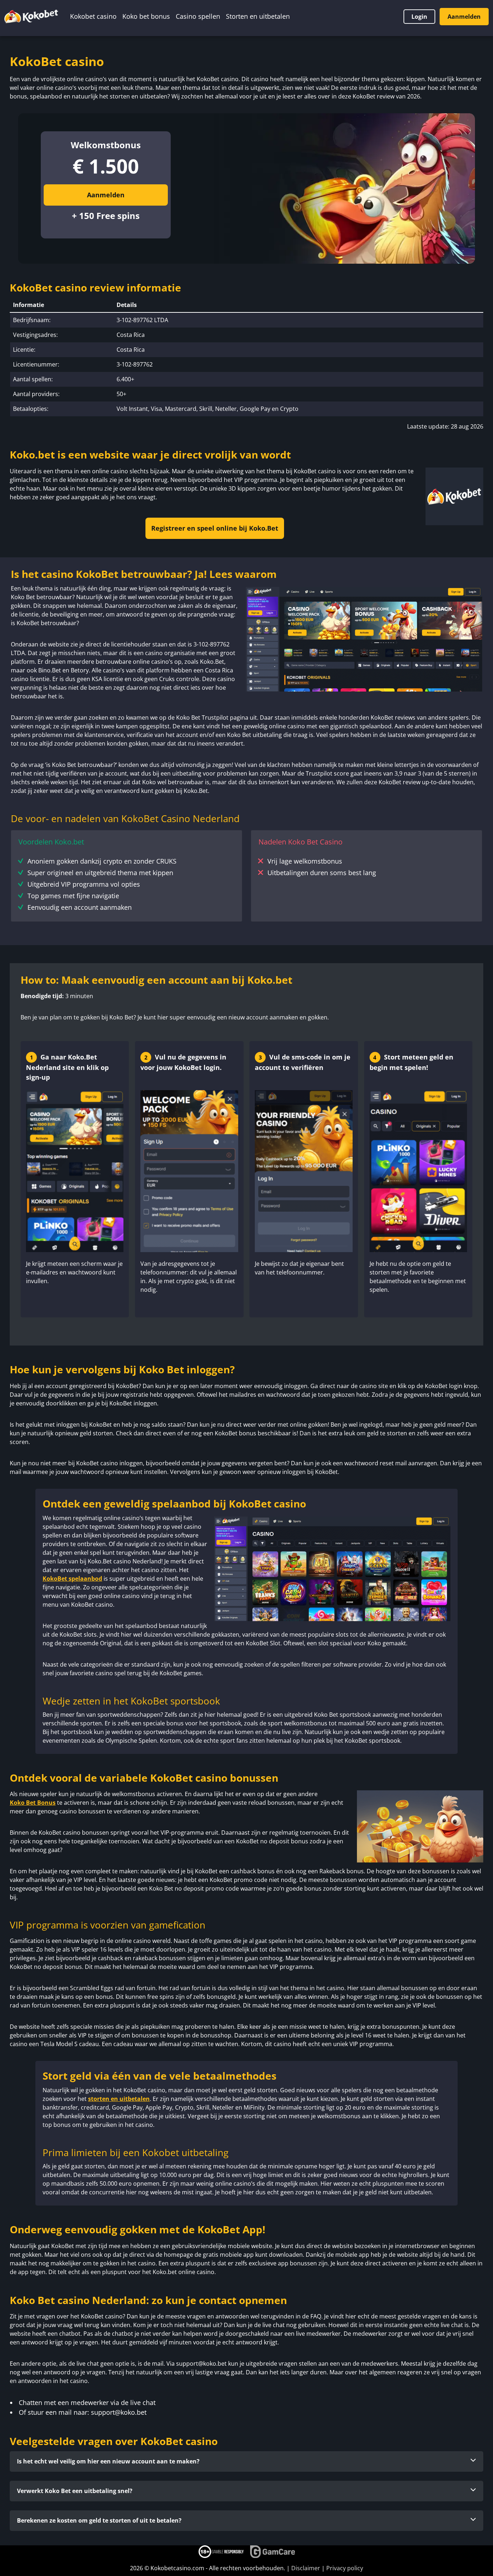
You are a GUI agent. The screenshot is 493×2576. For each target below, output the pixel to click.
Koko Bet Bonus (33, 1803)
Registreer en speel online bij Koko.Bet (215, 528)
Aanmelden (464, 17)
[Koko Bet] (31, 16)
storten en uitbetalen (119, 2099)
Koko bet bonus (146, 16)
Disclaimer (306, 2568)
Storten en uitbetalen (258, 16)
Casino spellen (198, 16)
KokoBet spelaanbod (72, 1579)
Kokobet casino (93, 16)
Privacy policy (345, 2568)
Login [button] (419, 17)
